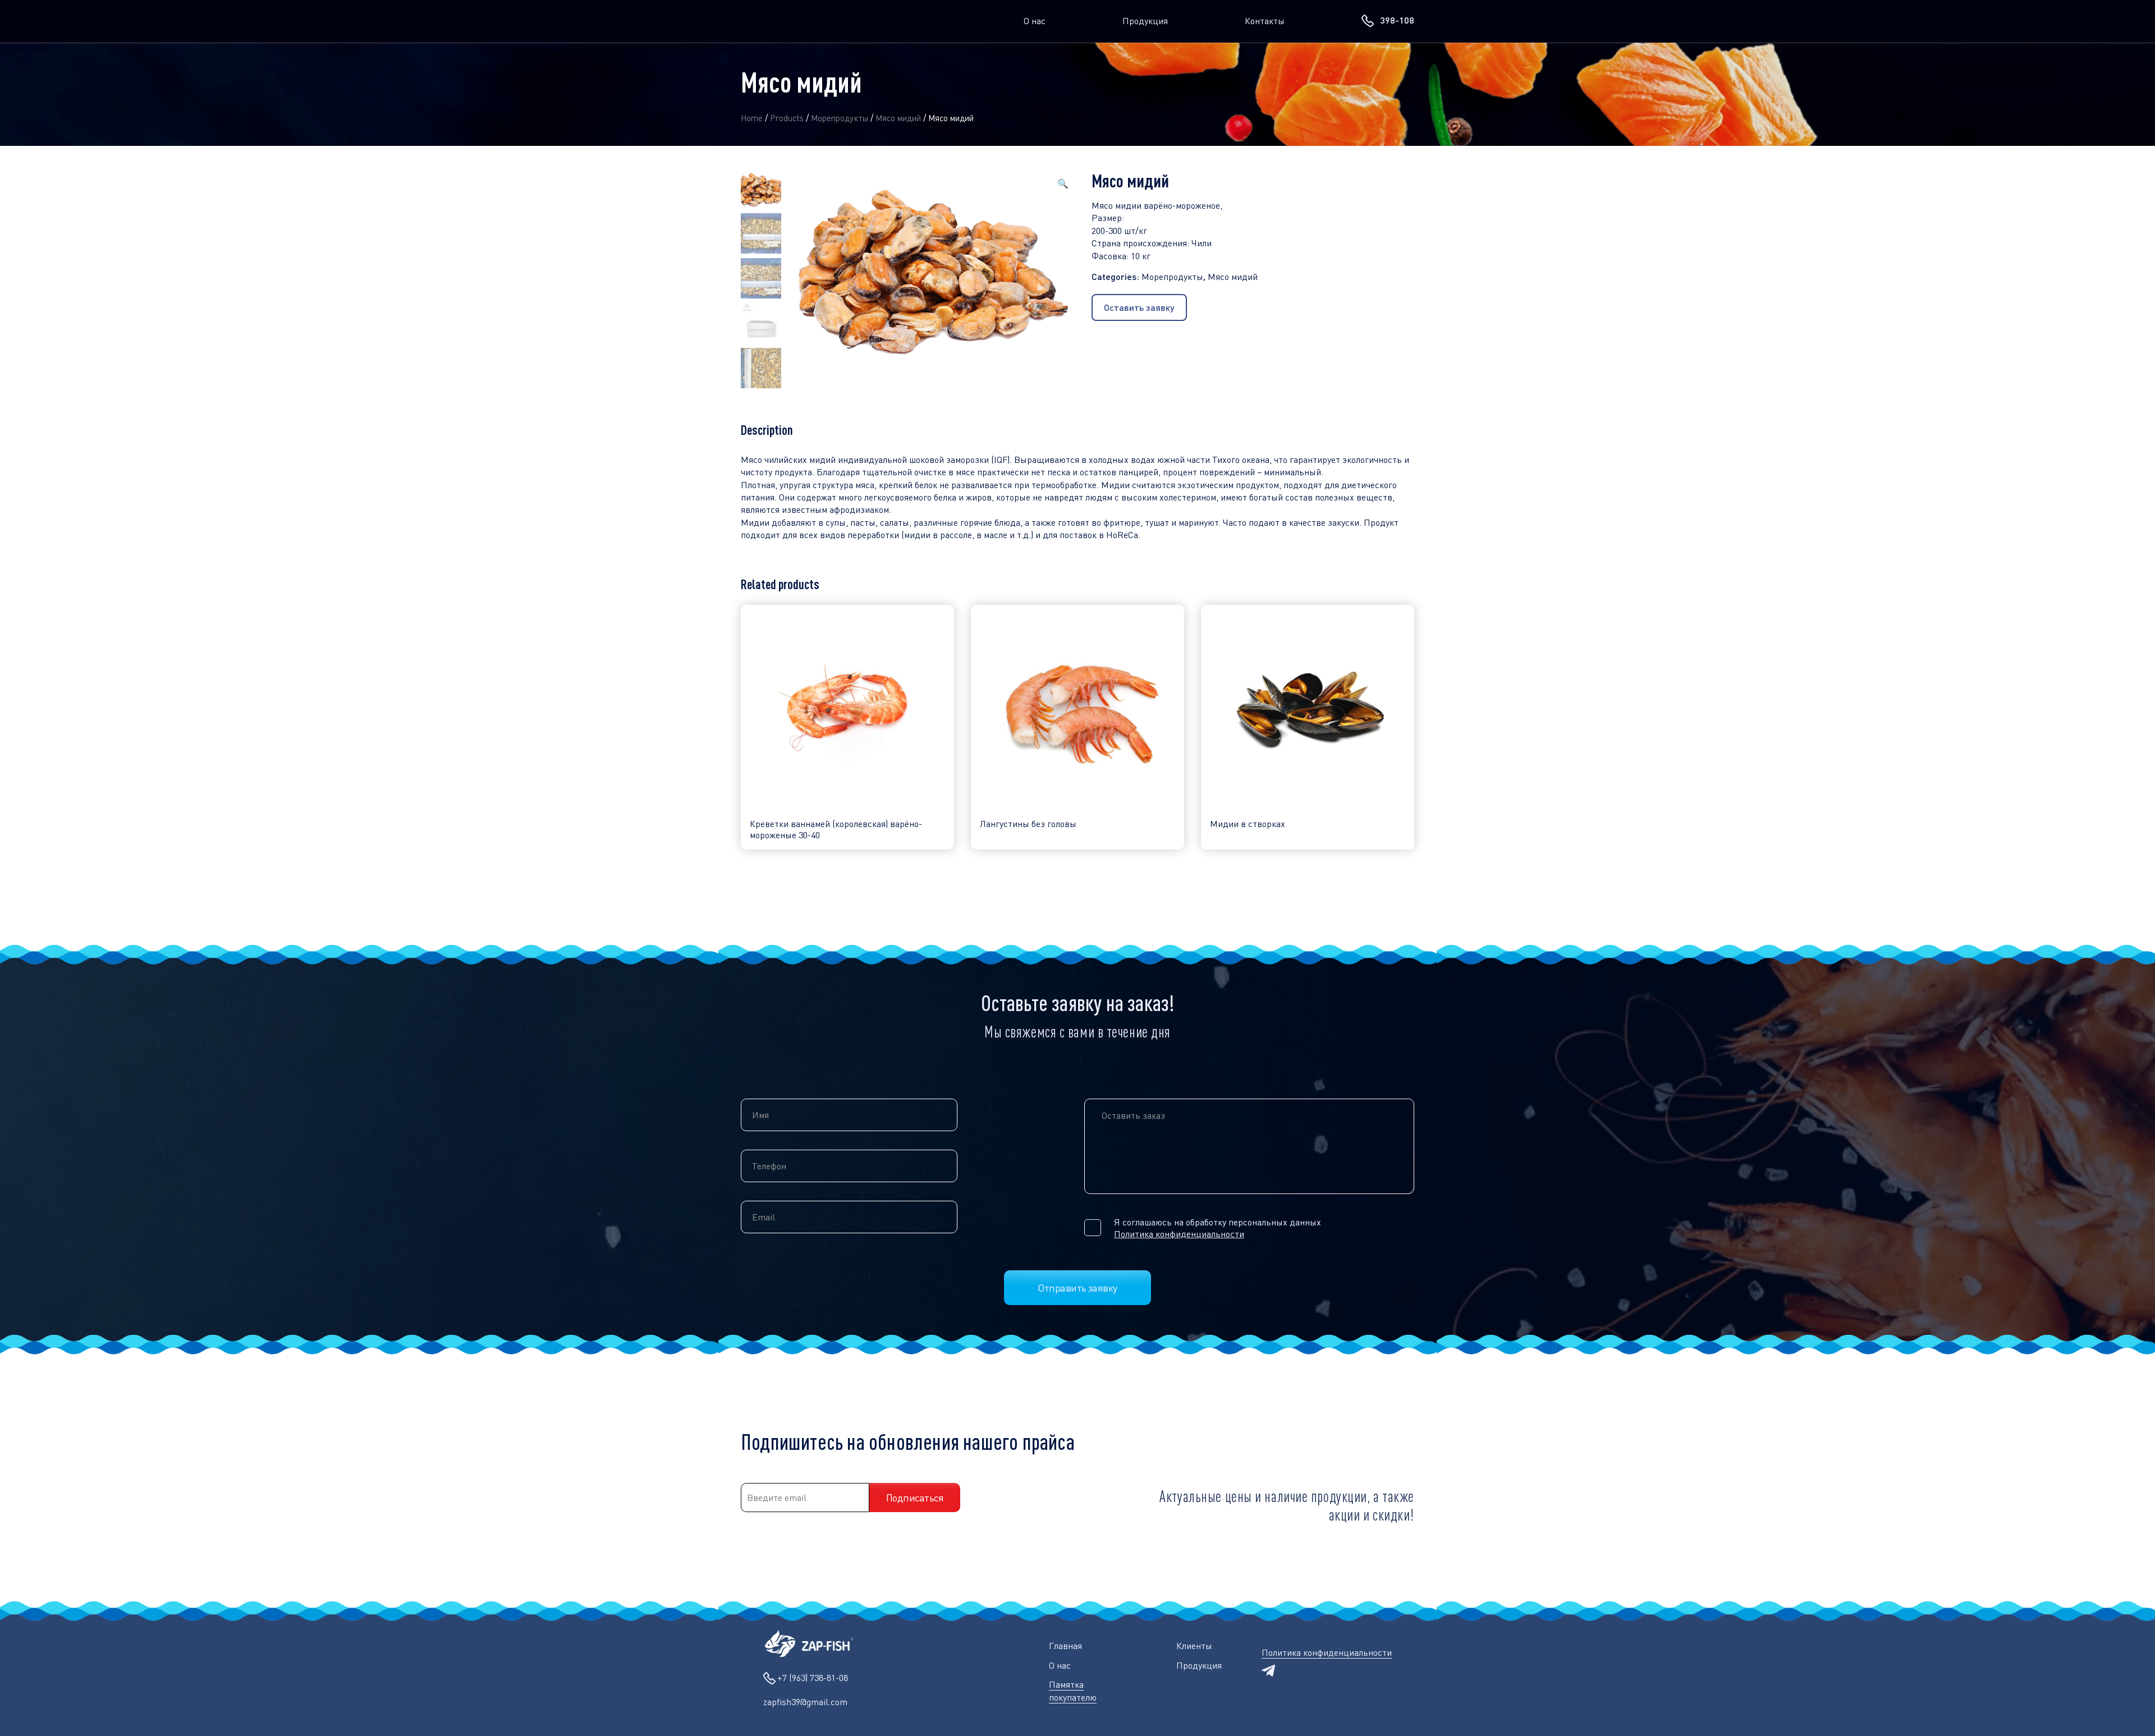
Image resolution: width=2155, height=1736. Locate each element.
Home (752, 118)
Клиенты (1194, 1646)
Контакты (1265, 21)
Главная (1065, 1646)
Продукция (1145, 21)
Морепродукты (840, 118)
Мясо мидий (898, 118)
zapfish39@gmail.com (805, 1702)
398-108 (1397, 20)
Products (787, 118)
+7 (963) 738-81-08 (813, 1678)
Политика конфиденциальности (1179, 1234)
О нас (1035, 21)
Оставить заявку (1139, 307)
